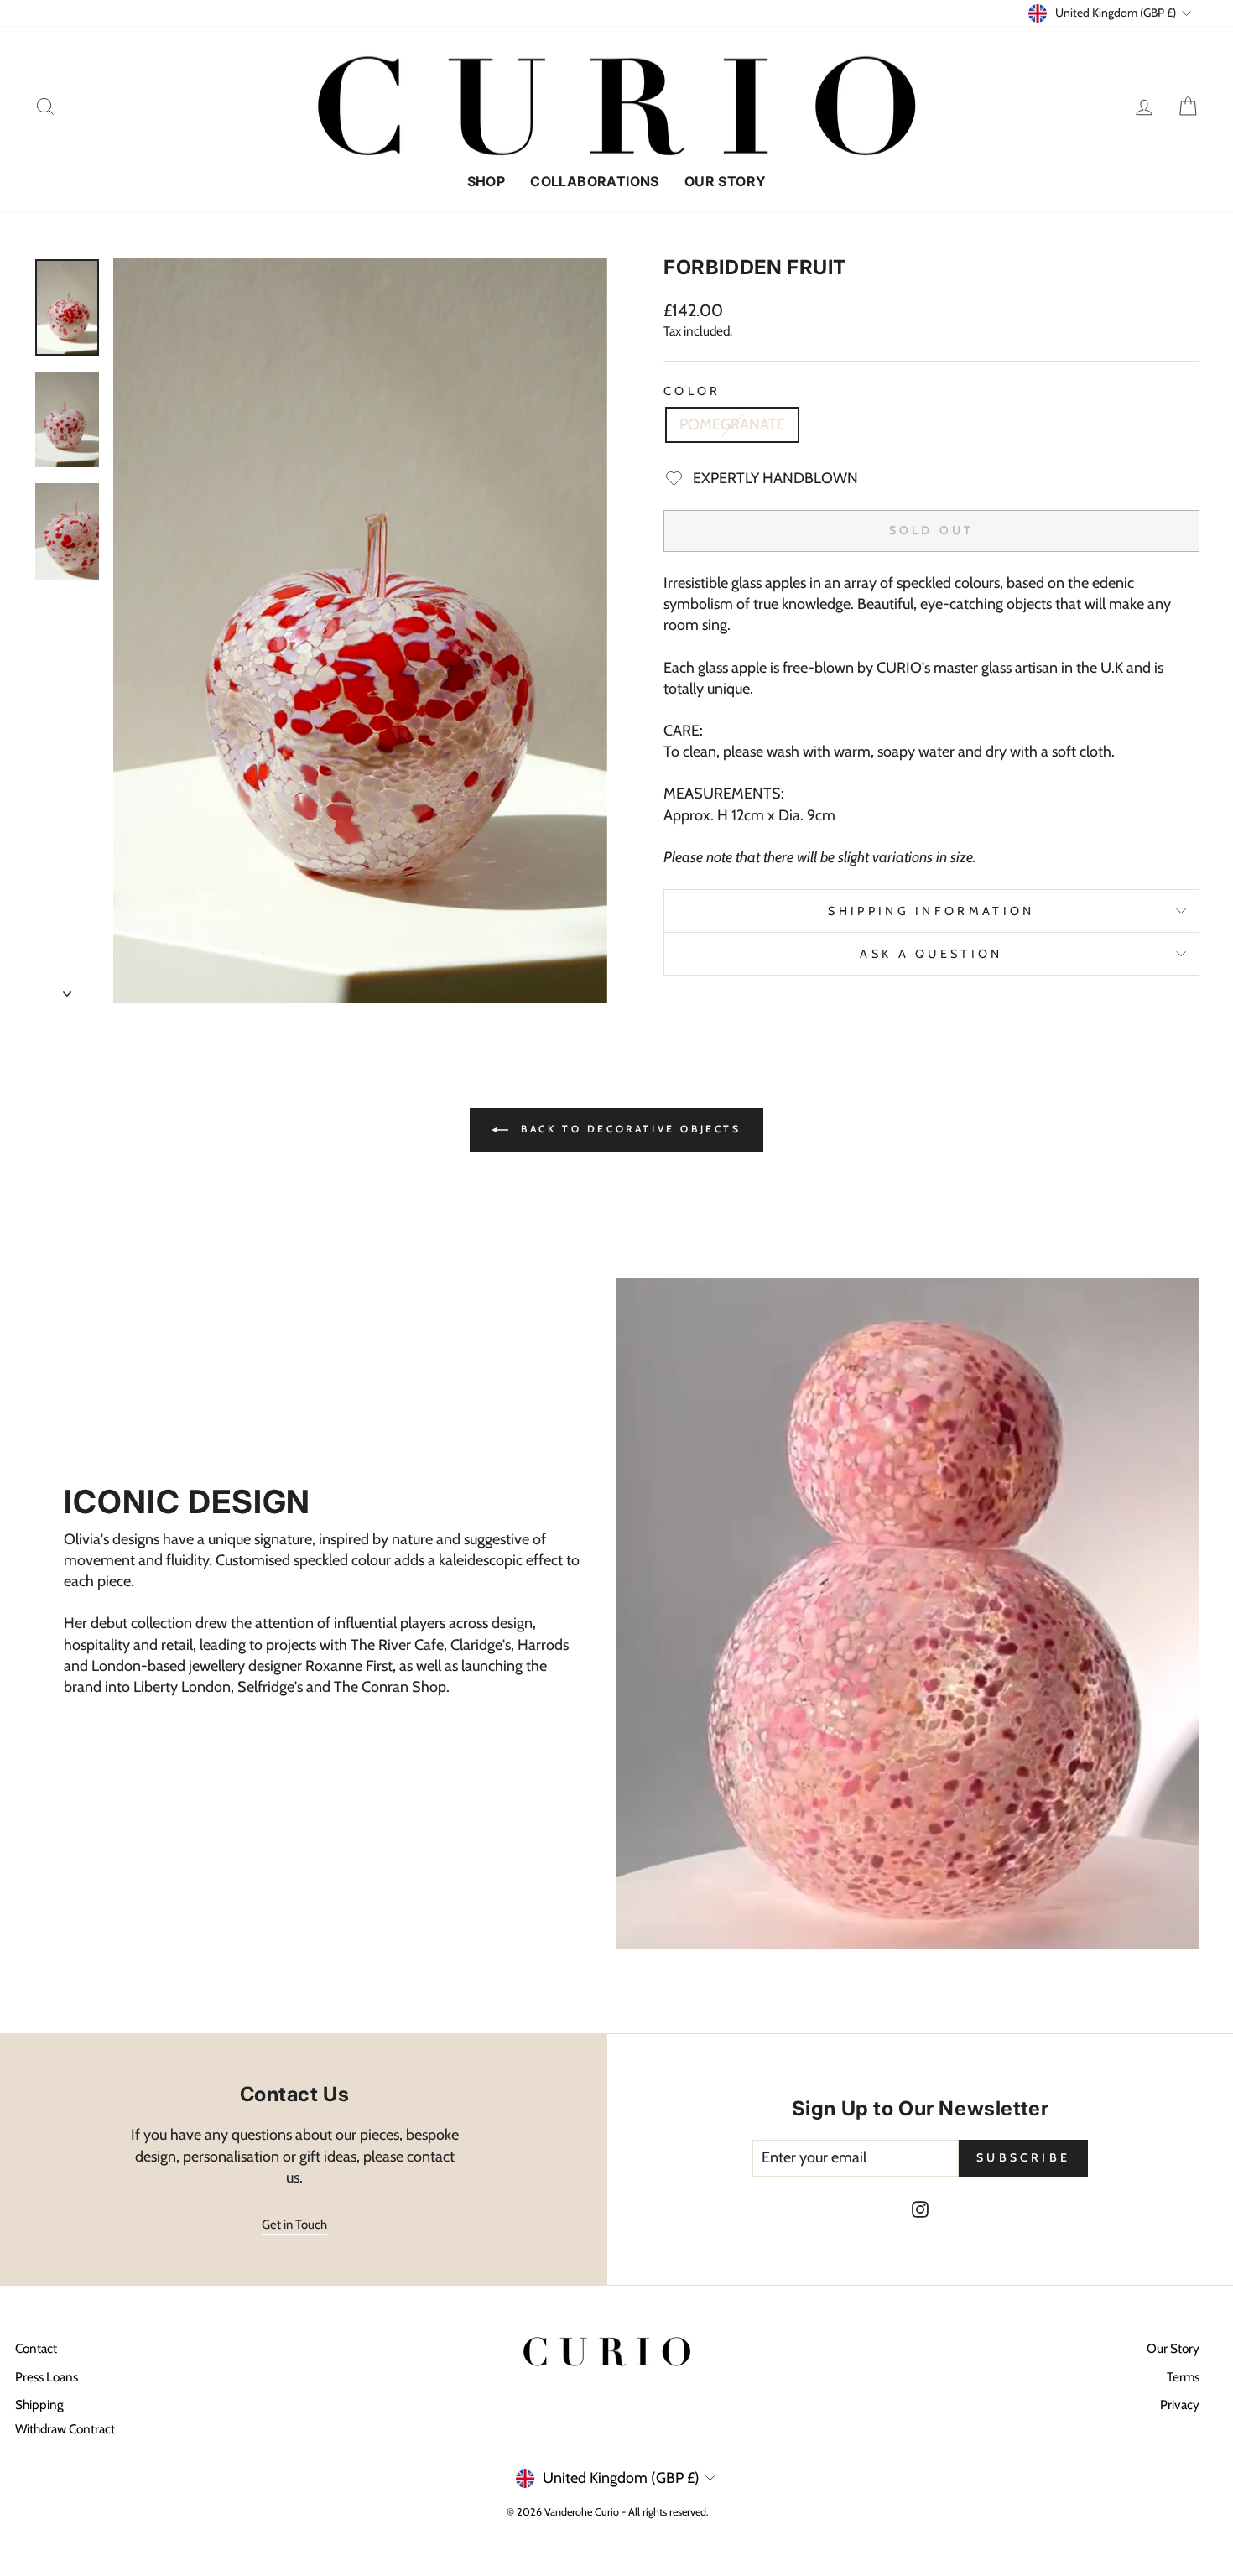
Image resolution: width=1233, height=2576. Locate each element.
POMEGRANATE (732, 424)
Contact (36, 2348)
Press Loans (47, 2377)
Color (692, 391)
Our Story (726, 181)
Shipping (39, 2404)
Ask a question (931, 954)
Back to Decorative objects (628, 1129)
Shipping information (931, 911)
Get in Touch (294, 2225)
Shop (486, 181)
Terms (1183, 2377)
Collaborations (595, 181)
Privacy (1180, 2404)
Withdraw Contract (65, 2429)
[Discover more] (325, 1613)
